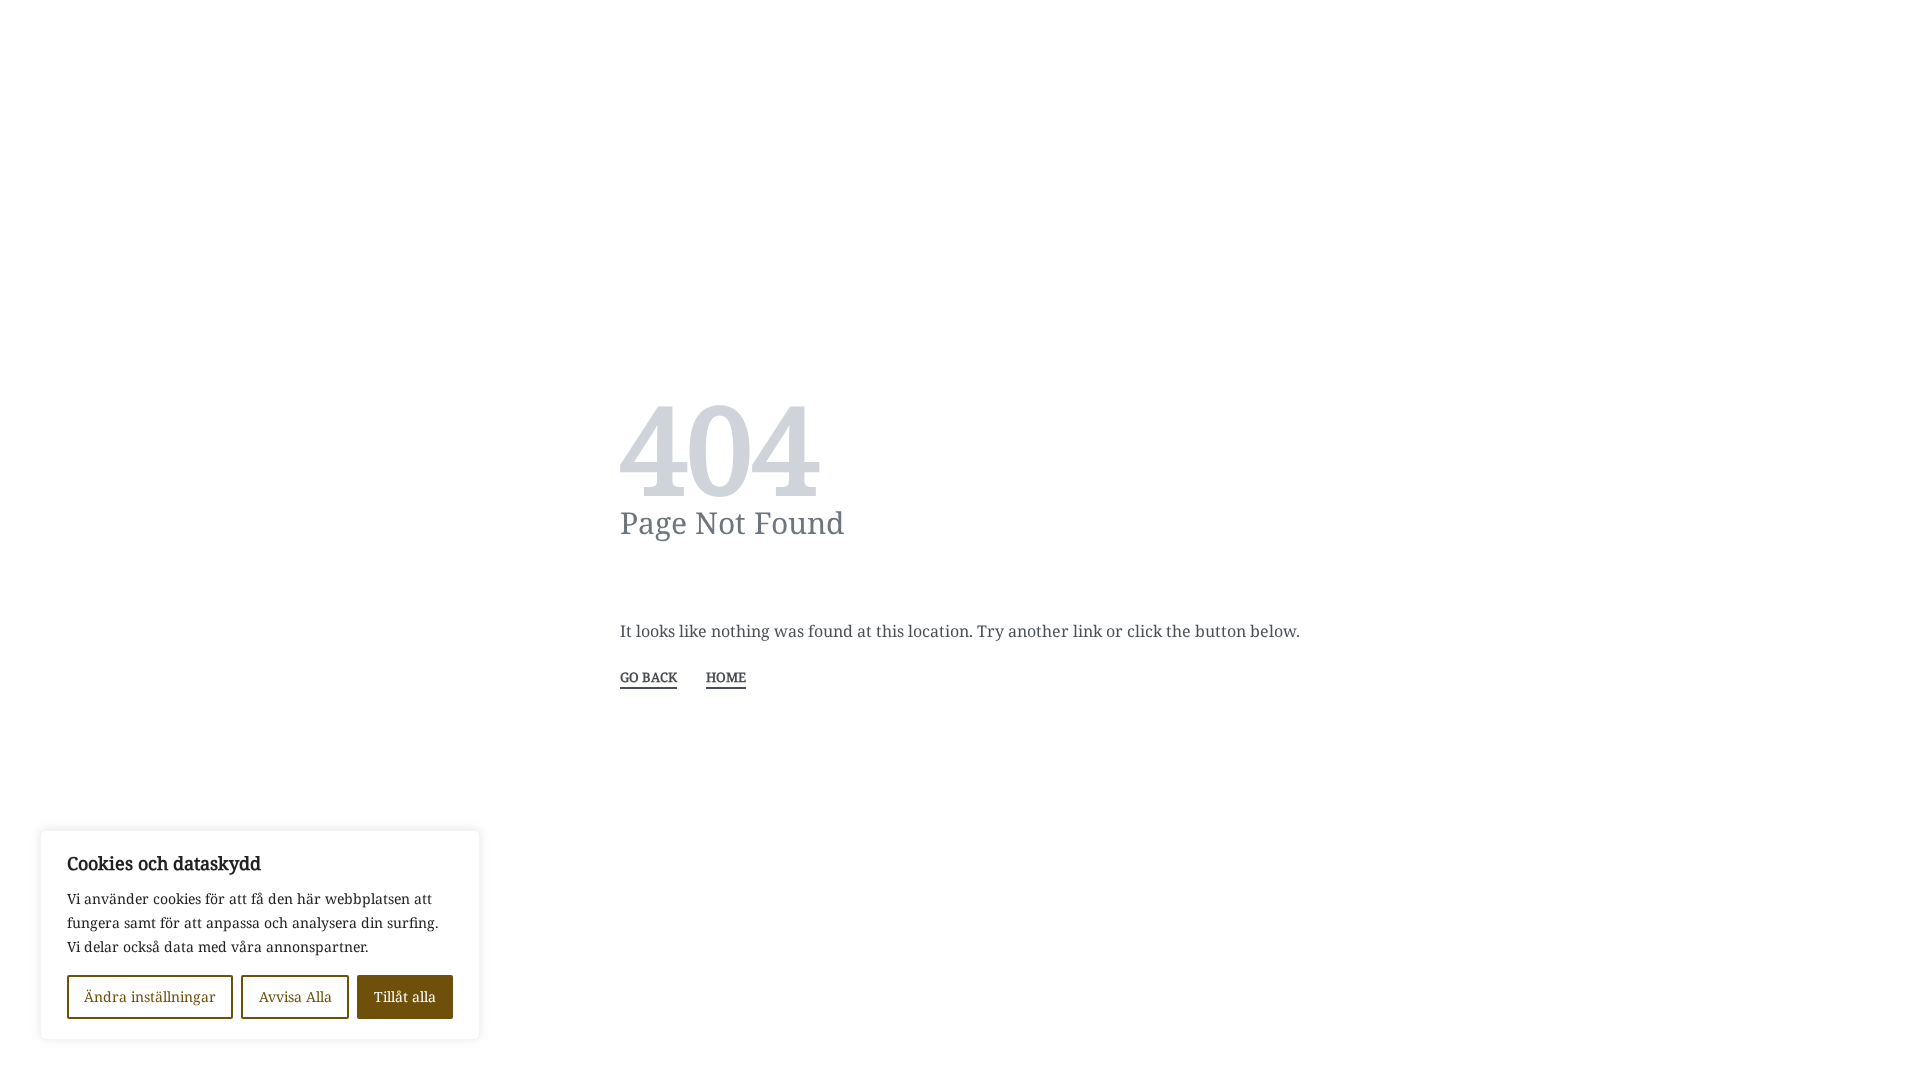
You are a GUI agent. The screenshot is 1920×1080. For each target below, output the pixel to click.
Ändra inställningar (150, 996)
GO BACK (648, 678)
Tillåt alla (405, 996)
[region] (260, 935)
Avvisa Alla (295, 996)
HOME (726, 678)
